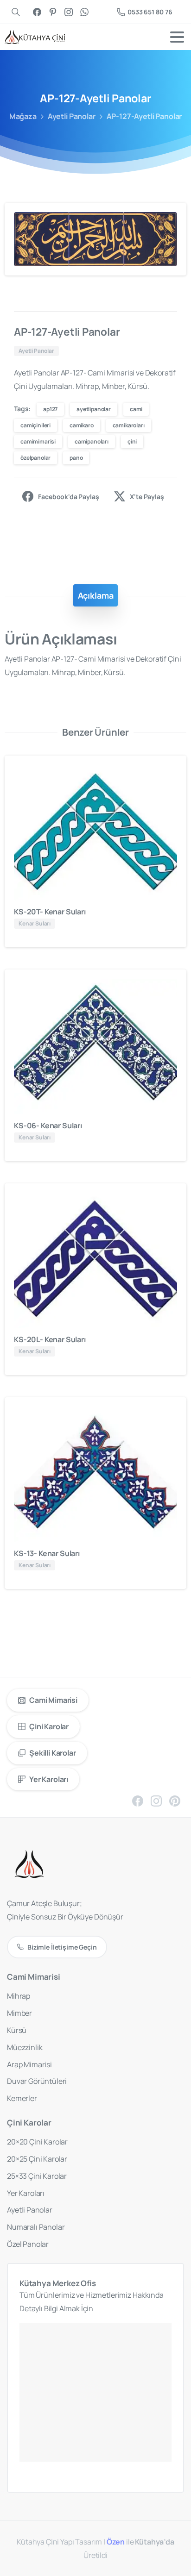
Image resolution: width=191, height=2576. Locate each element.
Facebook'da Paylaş (68, 497)
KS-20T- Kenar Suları (50, 912)
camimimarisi (38, 441)
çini (132, 441)
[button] (171, 219)
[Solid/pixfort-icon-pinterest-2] (175, 1800)
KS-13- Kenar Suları (47, 1553)
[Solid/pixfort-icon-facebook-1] (138, 1800)
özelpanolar (35, 458)
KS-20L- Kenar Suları (50, 1339)
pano (76, 458)
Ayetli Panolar (72, 116)
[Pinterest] (53, 12)
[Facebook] (37, 12)
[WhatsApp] (84, 12)
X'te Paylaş (147, 497)
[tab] (96, 595)
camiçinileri (35, 425)
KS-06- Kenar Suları (48, 1125)
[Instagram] (69, 12)
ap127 (50, 409)
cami (136, 409)
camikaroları (129, 425)
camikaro (82, 425)
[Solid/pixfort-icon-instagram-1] (156, 1800)
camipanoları (92, 441)
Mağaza (23, 116)
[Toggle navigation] (177, 37)
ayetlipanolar (94, 409)
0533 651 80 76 (150, 12)
